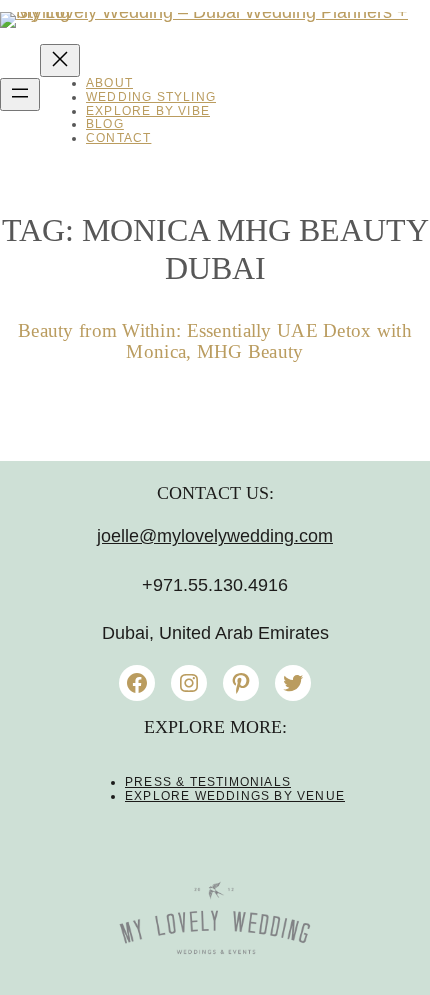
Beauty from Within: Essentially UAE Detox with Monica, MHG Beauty (215, 341)
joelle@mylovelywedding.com (215, 536)
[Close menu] (60, 60)
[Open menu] (20, 94)
